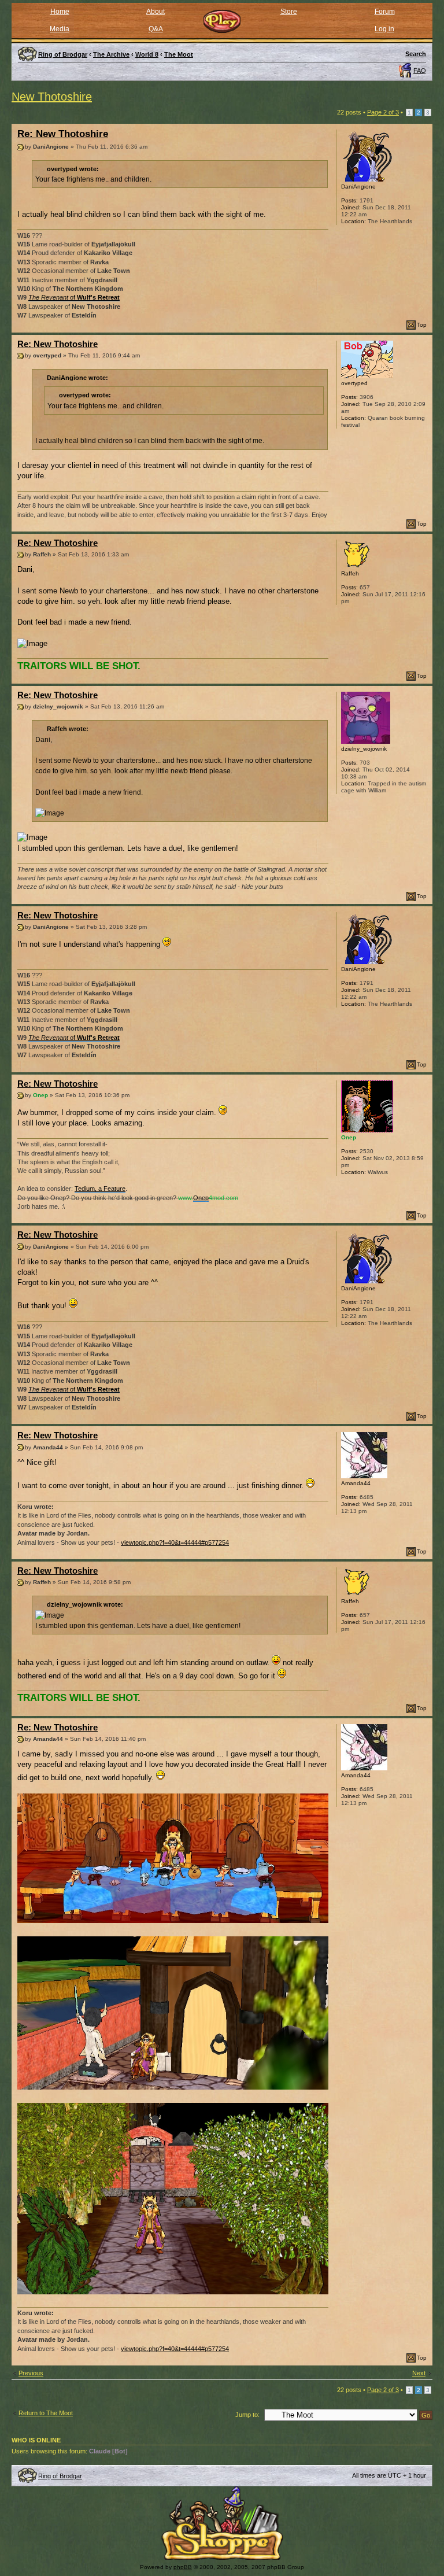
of (74, 297)
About (156, 12)
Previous (31, 2373)
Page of (383, 112)
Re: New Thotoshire (63, 134)
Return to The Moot (46, 2413)
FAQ (420, 71)
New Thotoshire (52, 97)
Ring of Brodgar (60, 2476)
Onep (201, 1198)
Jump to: (247, 2415)
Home (60, 12)
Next (419, 2373)
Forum (385, 12)
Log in (384, 29)
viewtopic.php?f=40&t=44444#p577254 (175, 1542)
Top (422, 325)
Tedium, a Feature (100, 1189)
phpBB (183, 2567)
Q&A (156, 29)
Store (289, 12)
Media (60, 29)
